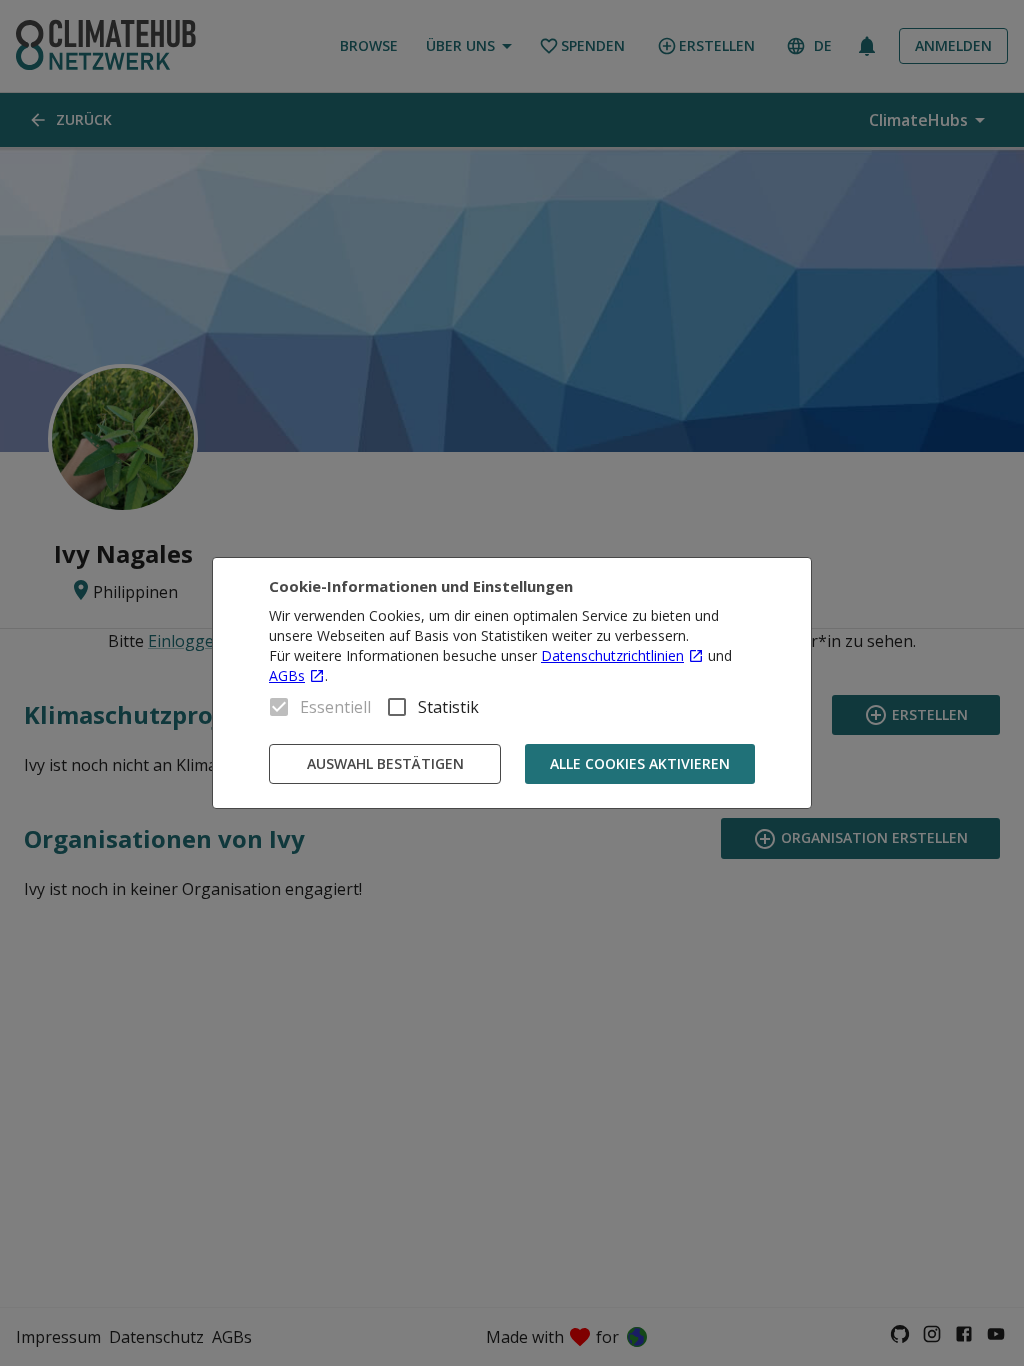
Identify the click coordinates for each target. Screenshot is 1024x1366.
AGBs (287, 675)
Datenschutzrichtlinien (612, 655)
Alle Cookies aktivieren (640, 763)
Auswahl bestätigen (385, 763)
